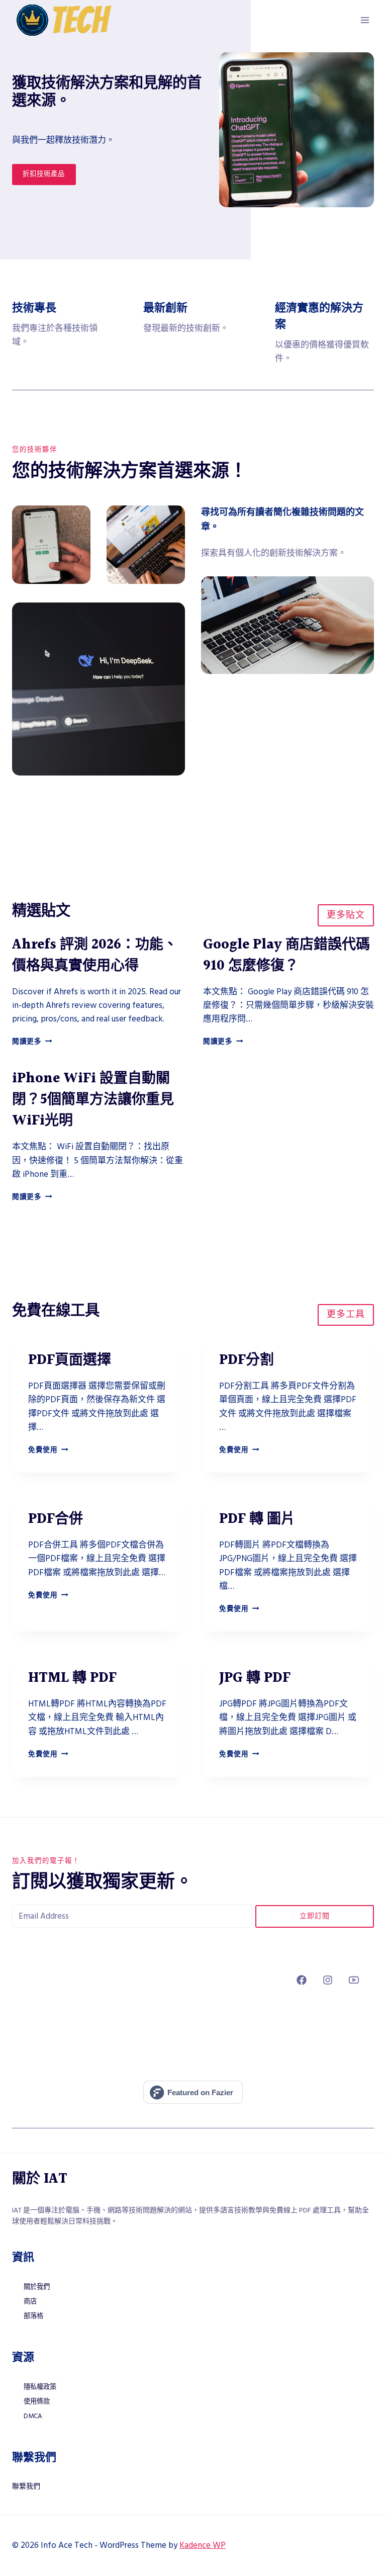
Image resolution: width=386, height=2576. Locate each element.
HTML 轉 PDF (72, 1678)
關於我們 (37, 2287)
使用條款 (37, 2401)
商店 (30, 2301)
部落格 (33, 2316)
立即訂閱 (315, 1916)
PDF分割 (247, 1360)
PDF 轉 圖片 (257, 1519)
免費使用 (48, 1450)
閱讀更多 (32, 1042)
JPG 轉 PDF (255, 1678)
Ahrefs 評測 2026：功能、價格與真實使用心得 (95, 956)
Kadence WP (203, 2545)
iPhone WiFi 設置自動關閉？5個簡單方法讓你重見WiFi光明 (93, 1100)
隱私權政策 (40, 2387)
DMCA (33, 2416)
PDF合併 (56, 1519)
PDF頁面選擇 (70, 1360)
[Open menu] (365, 20)
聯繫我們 (26, 2486)
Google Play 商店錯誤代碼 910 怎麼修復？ (286, 956)
